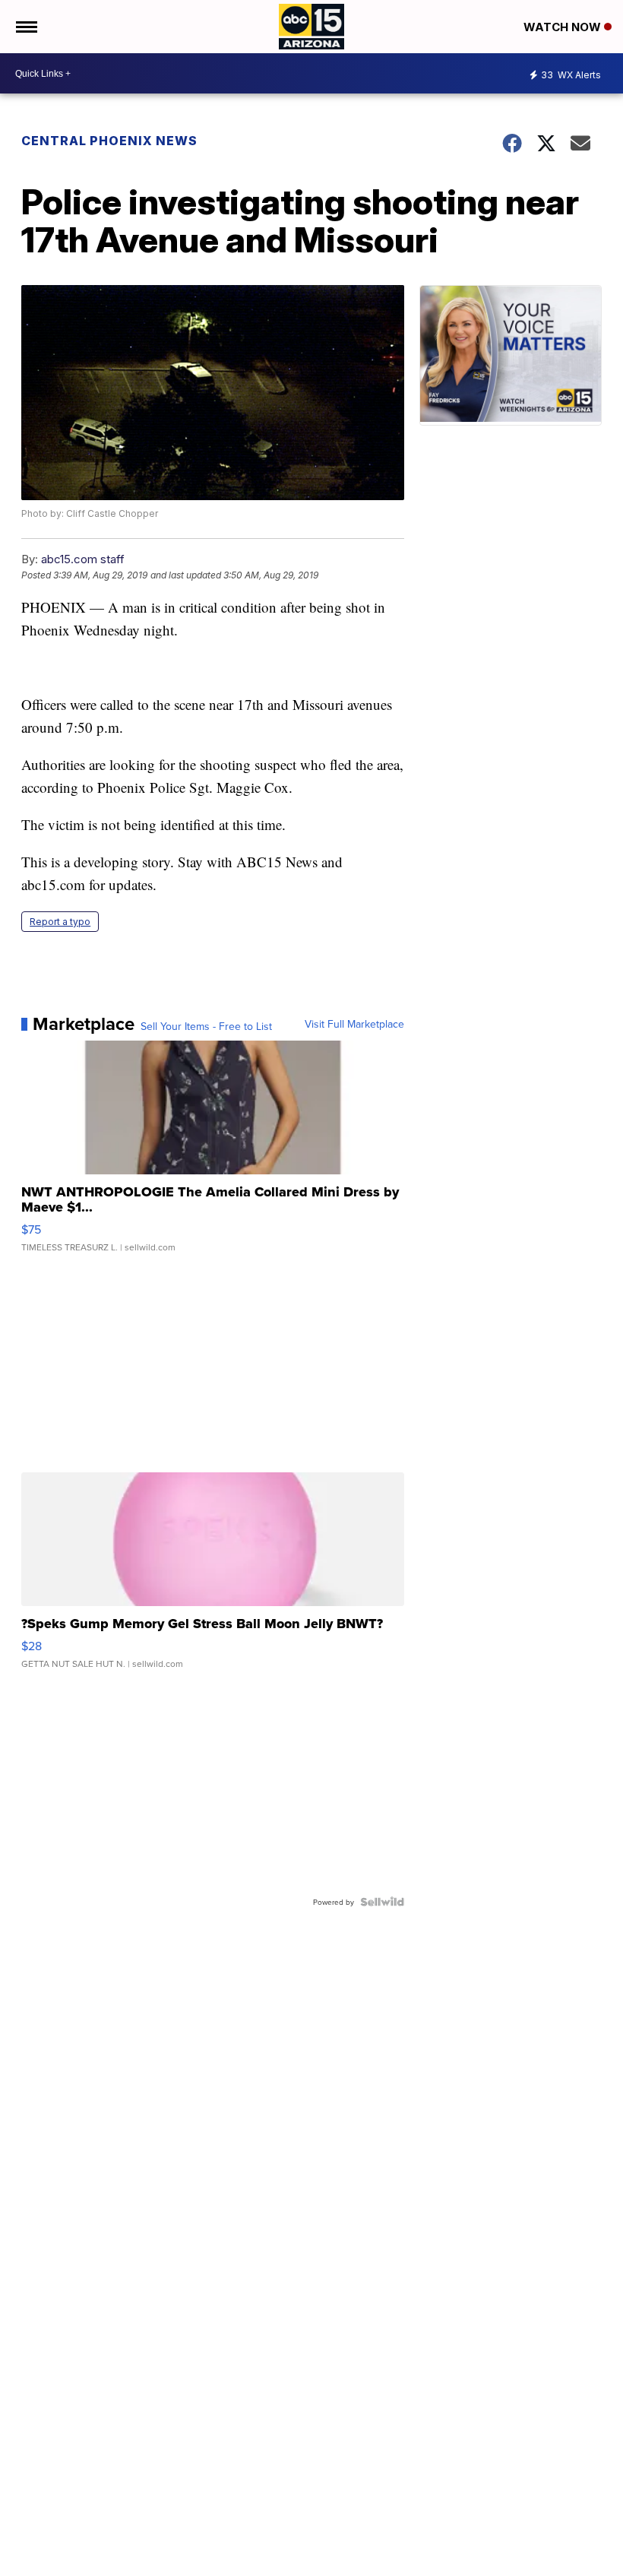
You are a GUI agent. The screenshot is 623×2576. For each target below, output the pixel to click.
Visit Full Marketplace (354, 1024)
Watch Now (564, 27)
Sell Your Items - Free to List (206, 1026)
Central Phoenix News (109, 141)
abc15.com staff (83, 559)
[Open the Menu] (25, 27)
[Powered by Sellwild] (382, 1902)
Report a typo (60, 922)
